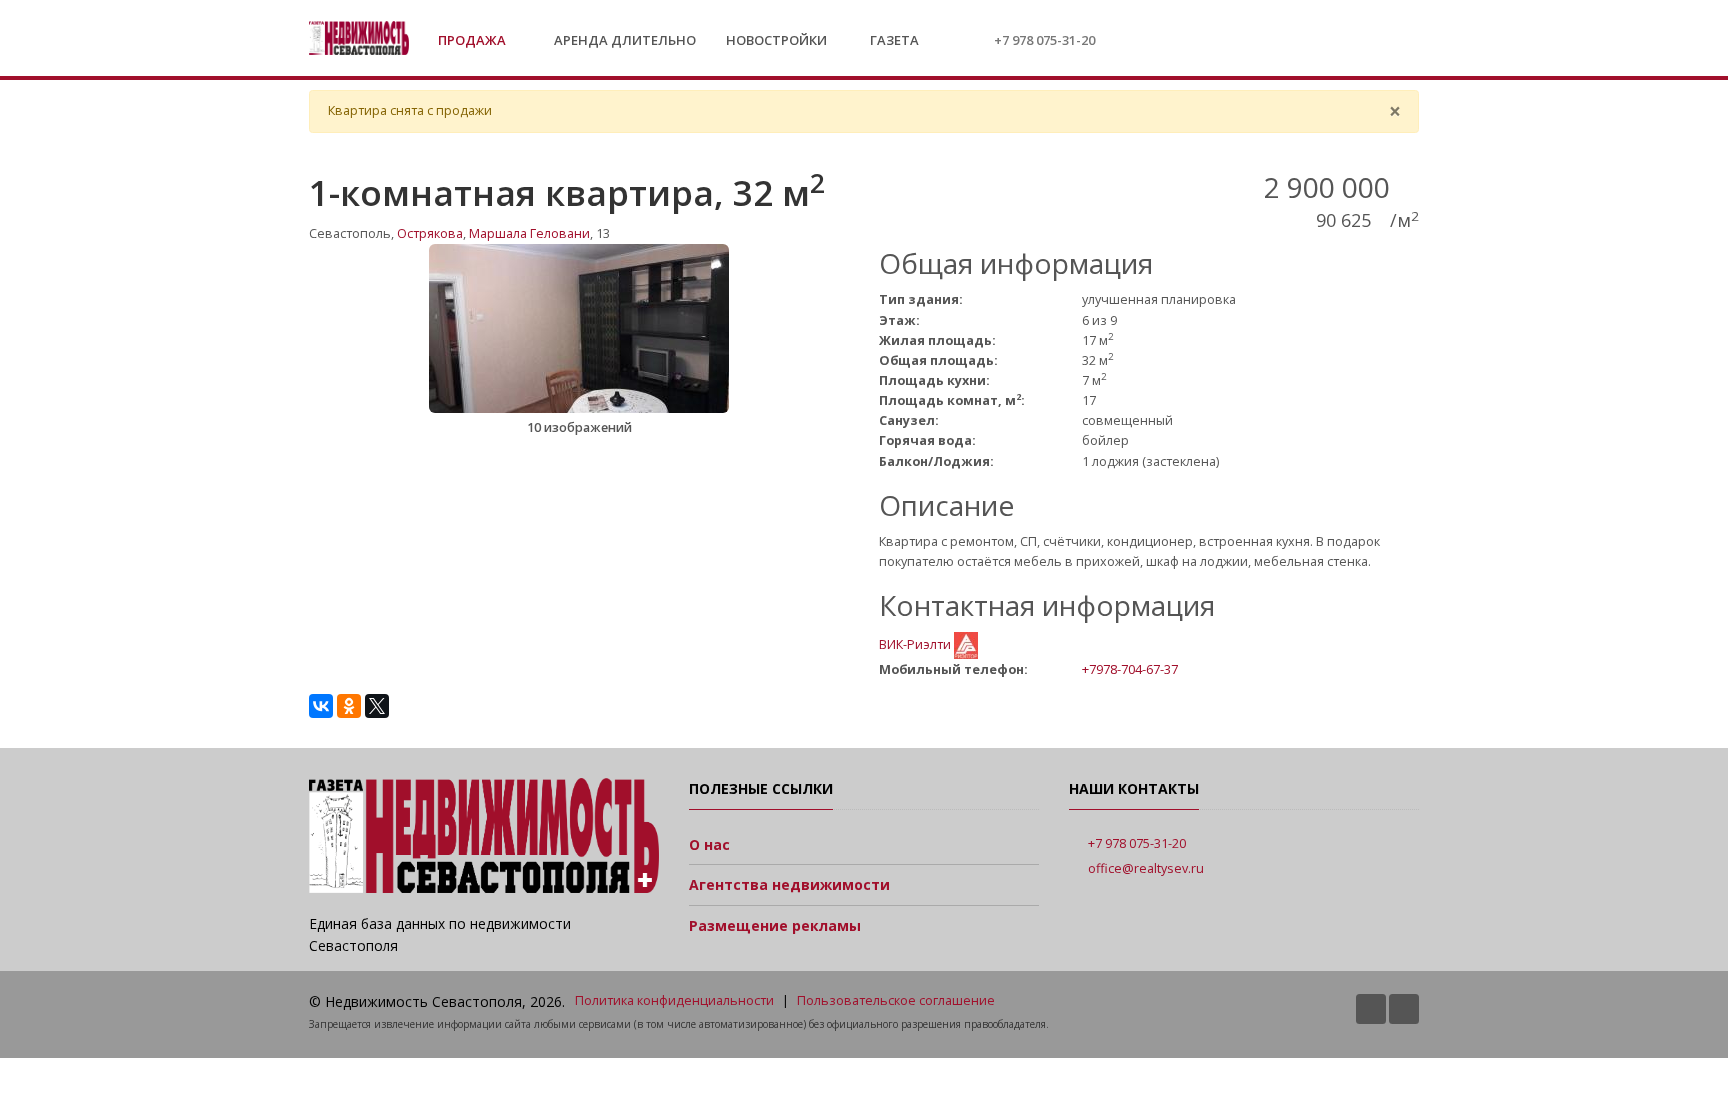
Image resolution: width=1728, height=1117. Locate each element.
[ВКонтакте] (321, 706)
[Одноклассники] (349, 706)
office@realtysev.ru (1146, 868)
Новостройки (776, 40)
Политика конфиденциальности (674, 1000)
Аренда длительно (625, 40)
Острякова (430, 233)
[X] (377, 706)
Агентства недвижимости (789, 884)
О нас (709, 844)
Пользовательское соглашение (896, 1000)
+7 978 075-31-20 (1044, 40)
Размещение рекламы (775, 925)
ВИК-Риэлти (916, 644)
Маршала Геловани (529, 233)
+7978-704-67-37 (1130, 669)
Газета (893, 40)
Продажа (473, 40)
